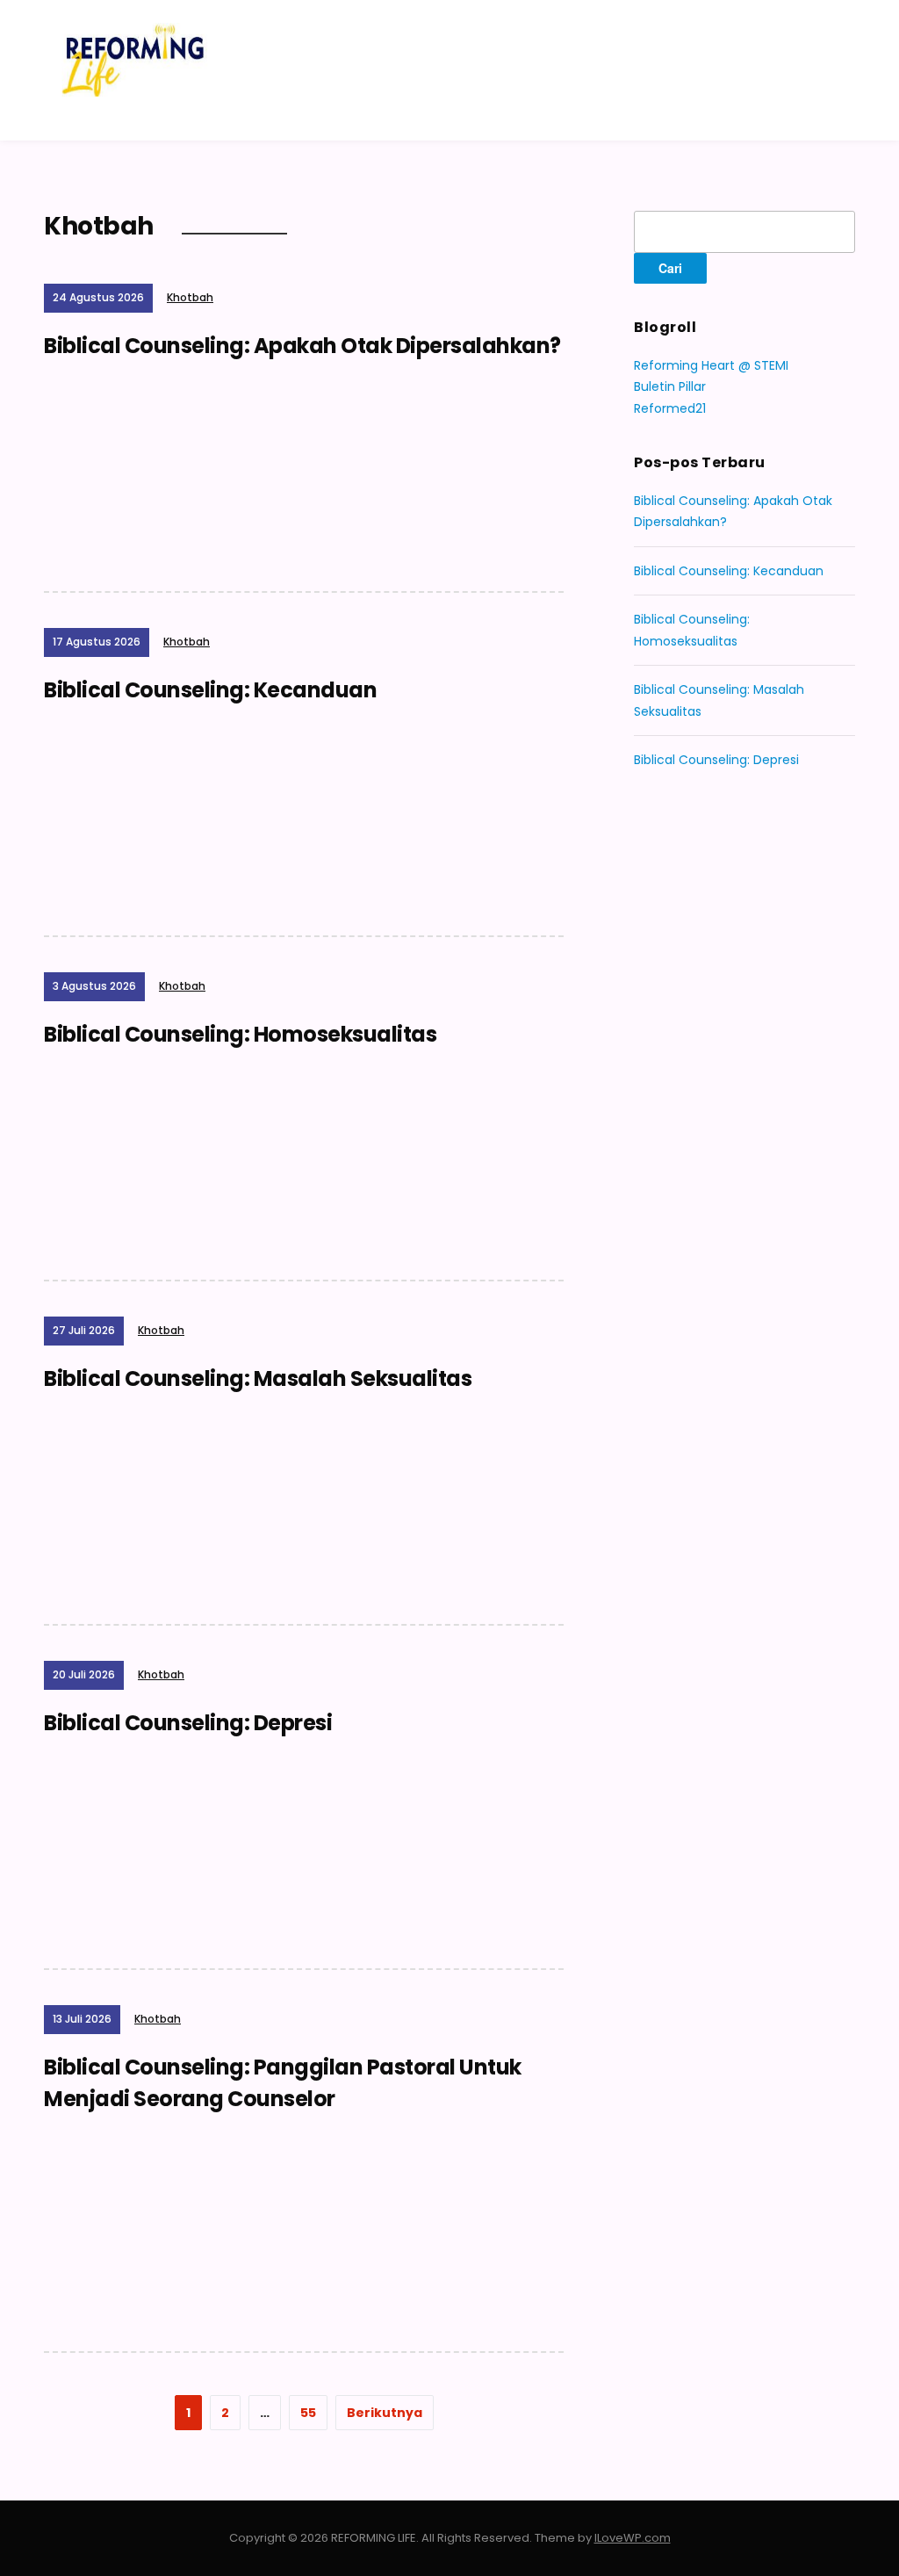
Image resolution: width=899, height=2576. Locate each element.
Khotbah (190, 297)
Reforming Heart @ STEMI (711, 365)
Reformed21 (670, 408)
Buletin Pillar (670, 386)
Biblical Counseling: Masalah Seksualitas (258, 1378)
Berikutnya (385, 2413)
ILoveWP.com (633, 2538)
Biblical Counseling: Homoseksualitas (240, 1034)
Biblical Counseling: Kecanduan (210, 690)
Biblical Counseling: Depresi (188, 1723)
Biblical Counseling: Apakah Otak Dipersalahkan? (302, 346)
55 (308, 2413)
